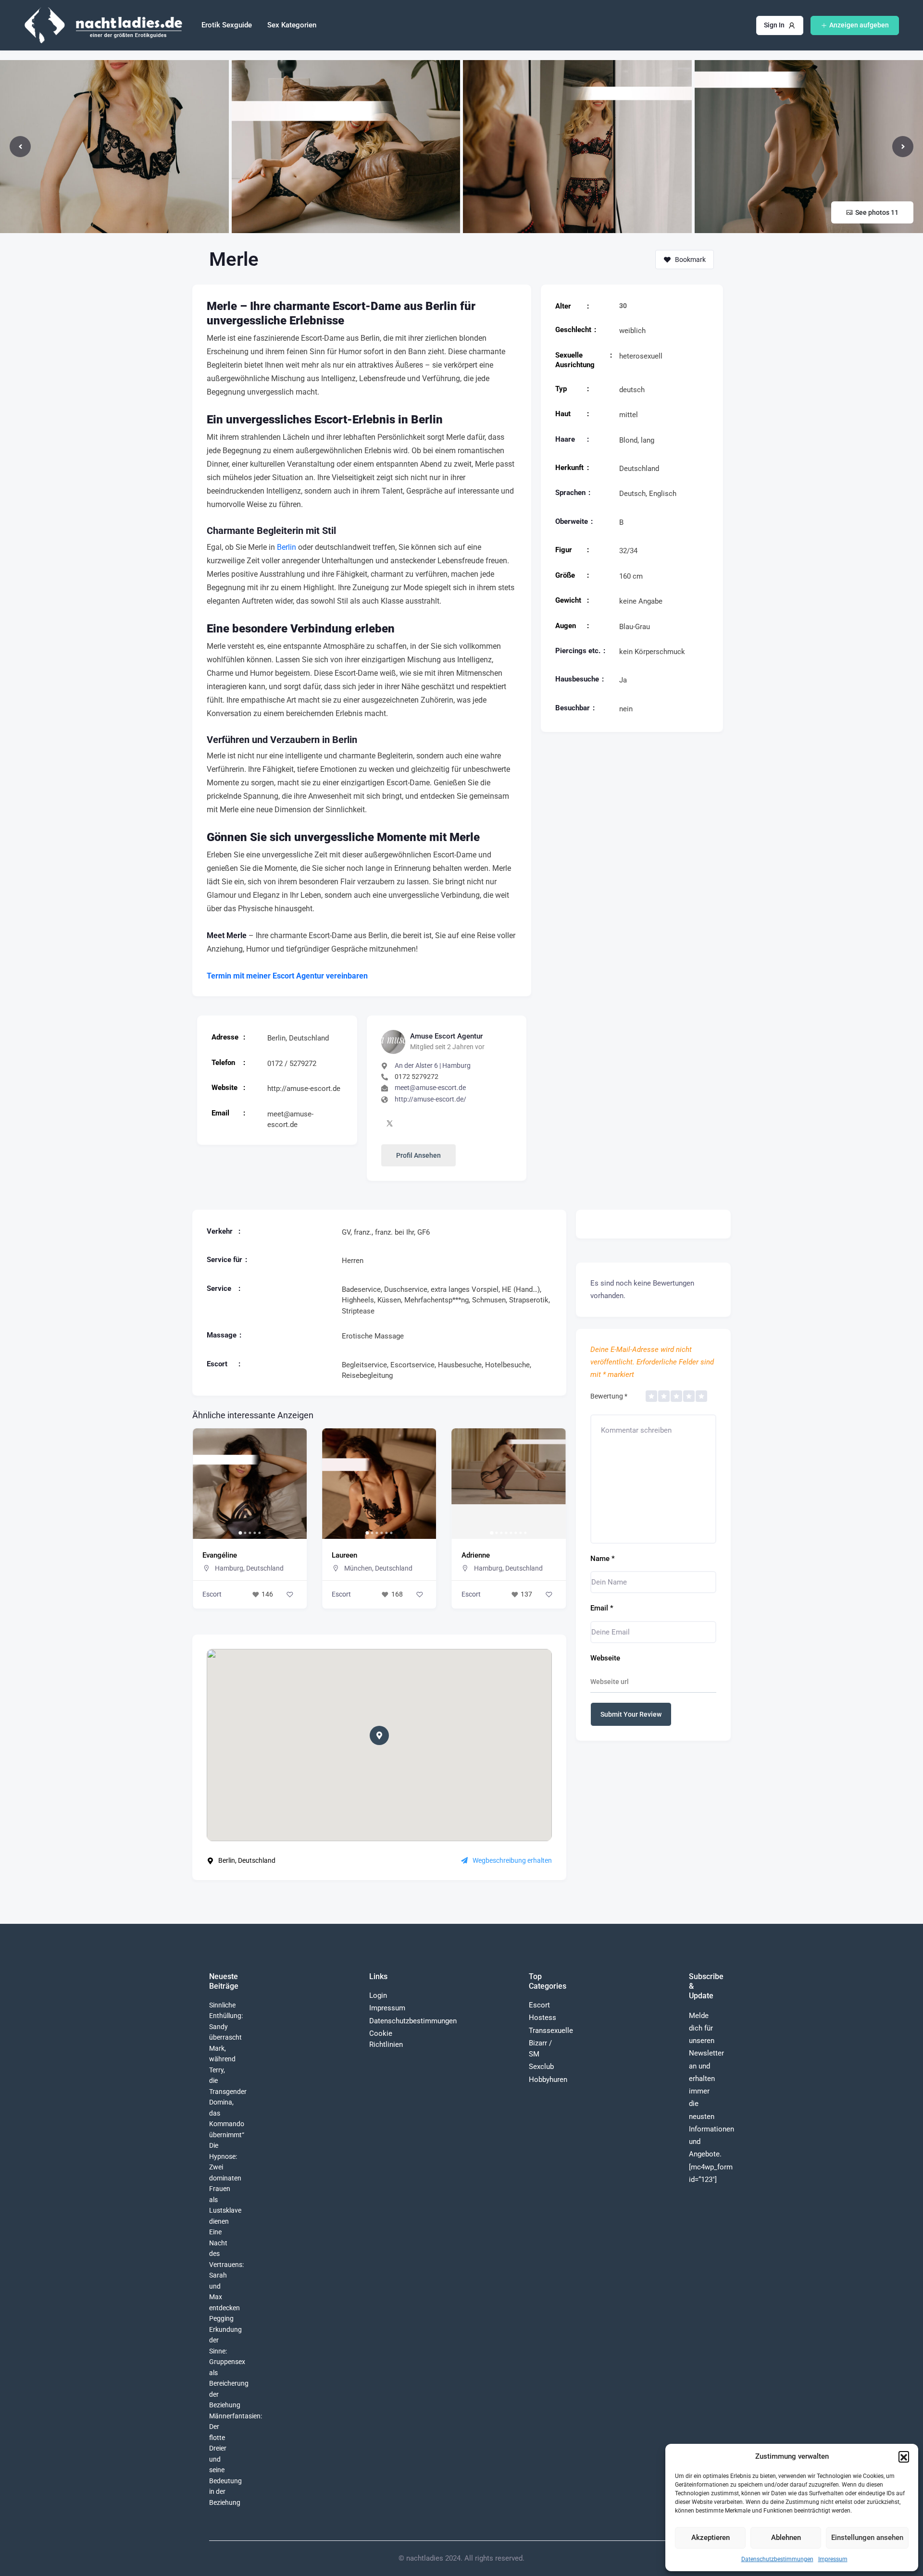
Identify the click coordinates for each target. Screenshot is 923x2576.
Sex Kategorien (292, 25)
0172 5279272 (417, 1077)
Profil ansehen (418, 1155)
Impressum (833, 2559)
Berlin (287, 547)
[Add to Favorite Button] (290, 1595)
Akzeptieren (711, 2538)
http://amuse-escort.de (304, 1089)
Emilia (471, 1555)
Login (378, 1995)
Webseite (605, 1658)
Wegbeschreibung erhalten (512, 1860)
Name (603, 1559)
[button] (904, 2456)
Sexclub (541, 2067)
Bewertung (609, 1396)
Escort (212, 1594)
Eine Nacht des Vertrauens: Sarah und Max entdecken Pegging (226, 2275)
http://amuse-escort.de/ (430, 1099)
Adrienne (346, 1555)
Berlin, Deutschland (298, 1038)
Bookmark (690, 260)
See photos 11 (877, 212)
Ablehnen (786, 2538)
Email (602, 1608)
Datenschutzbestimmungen (777, 2559)
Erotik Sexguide (227, 25)
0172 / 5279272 (292, 1064)
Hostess (543, 2018)
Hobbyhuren (548, 2080)
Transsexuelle (551, 2031)
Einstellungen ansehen (867, 2538)
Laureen (215, 1555)
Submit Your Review (631, 1714)
